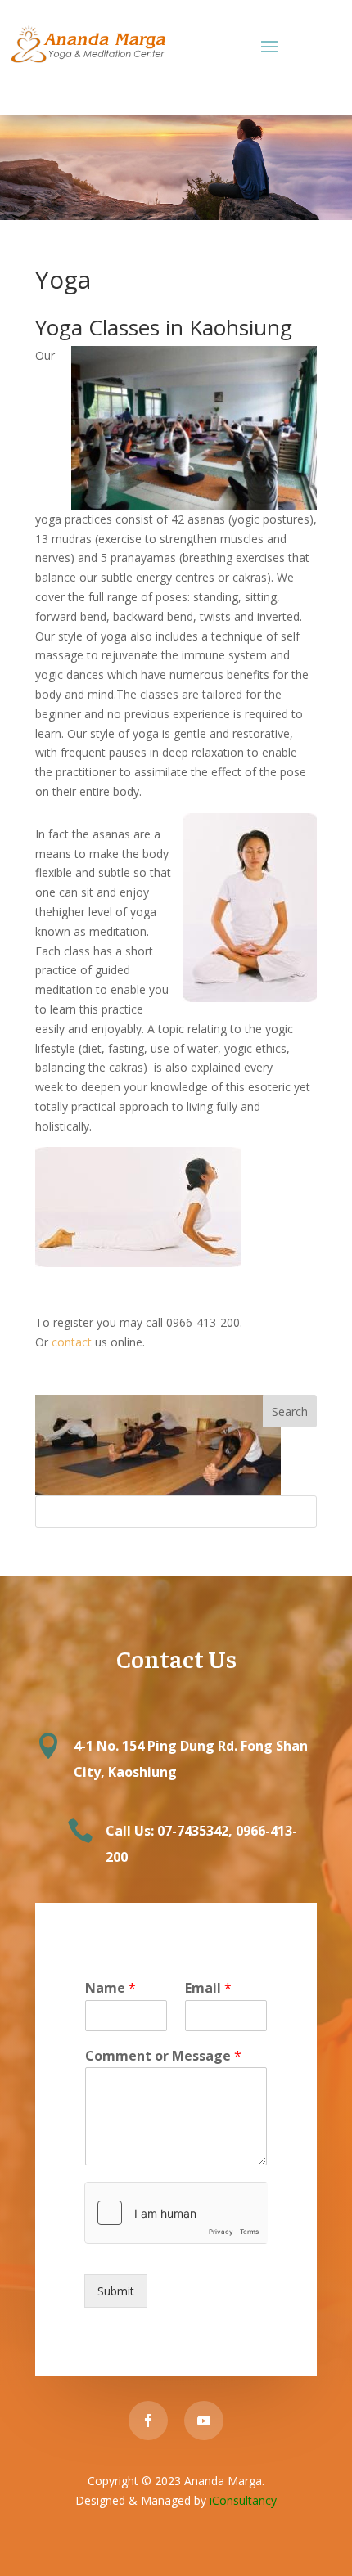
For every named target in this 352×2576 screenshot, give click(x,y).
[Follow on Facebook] (148, 2421)
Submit (116, 2291)
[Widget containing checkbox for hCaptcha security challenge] (176, 2213)
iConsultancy (243, 2500)
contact (72, 1342)
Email (208, 1988)
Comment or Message (163, 2056)
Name (111, 1988)
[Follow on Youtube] (204, 2421)
